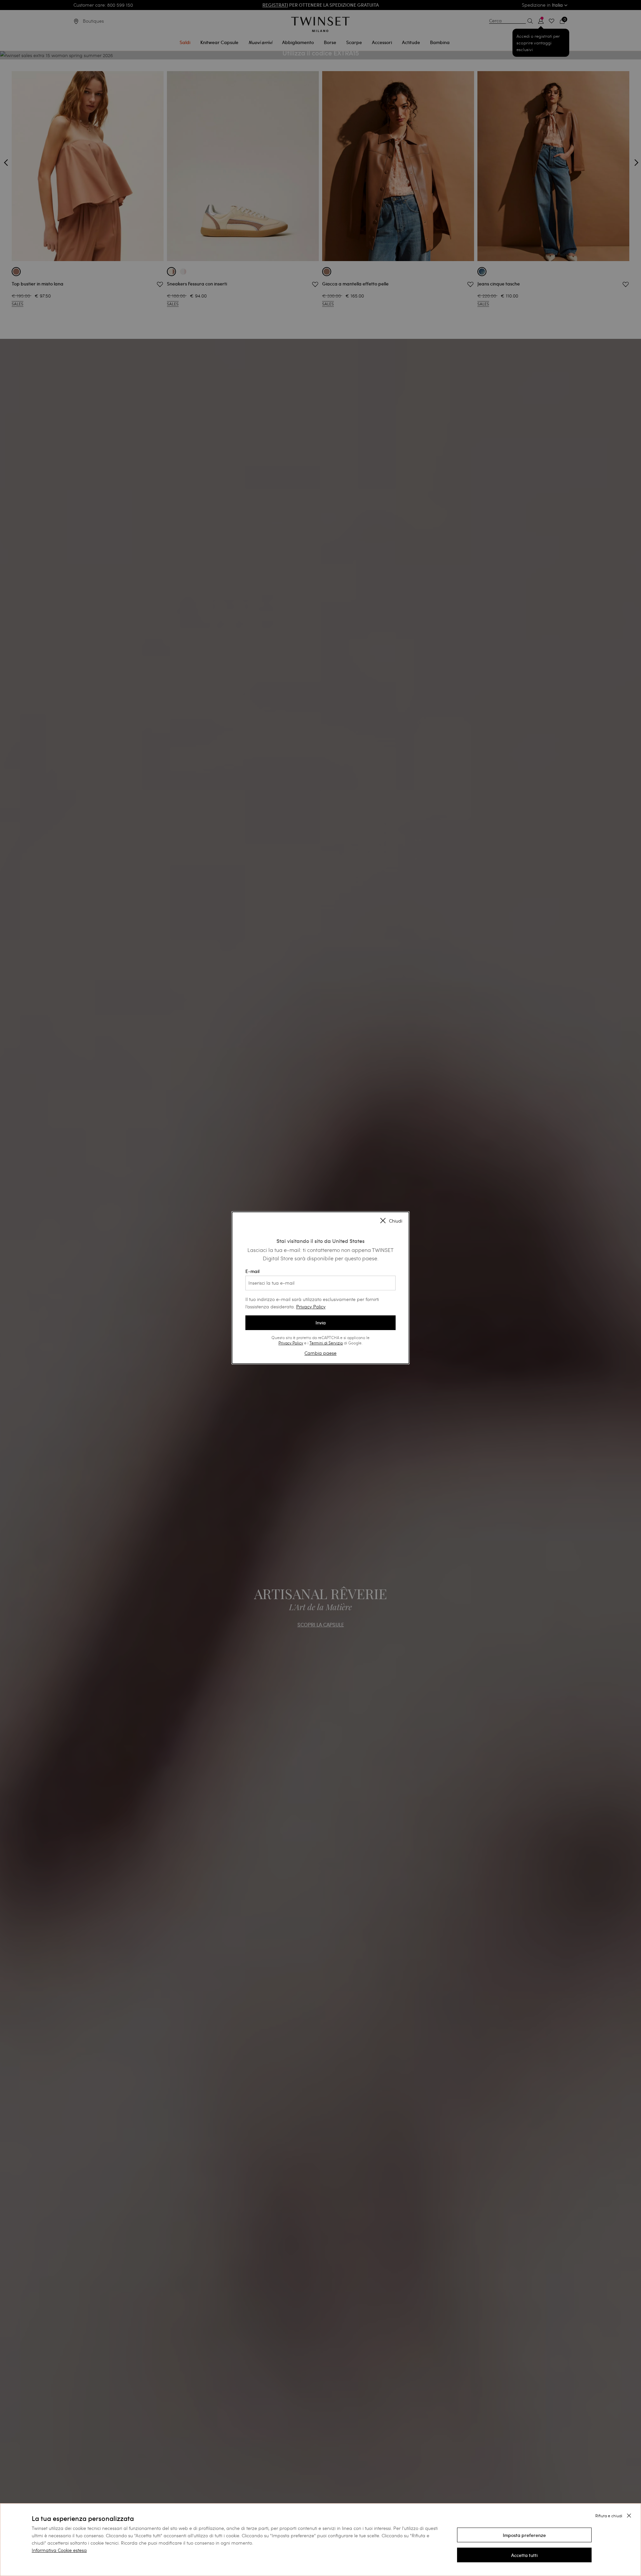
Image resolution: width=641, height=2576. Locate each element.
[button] (524, 2535)
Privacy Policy (311, 1307)
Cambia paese (320, 1353)
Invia (321, 1323)
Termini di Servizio (326, 1343)
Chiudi (396, 1221)
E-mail (252, 1271)
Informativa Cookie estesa (59, 2550)
